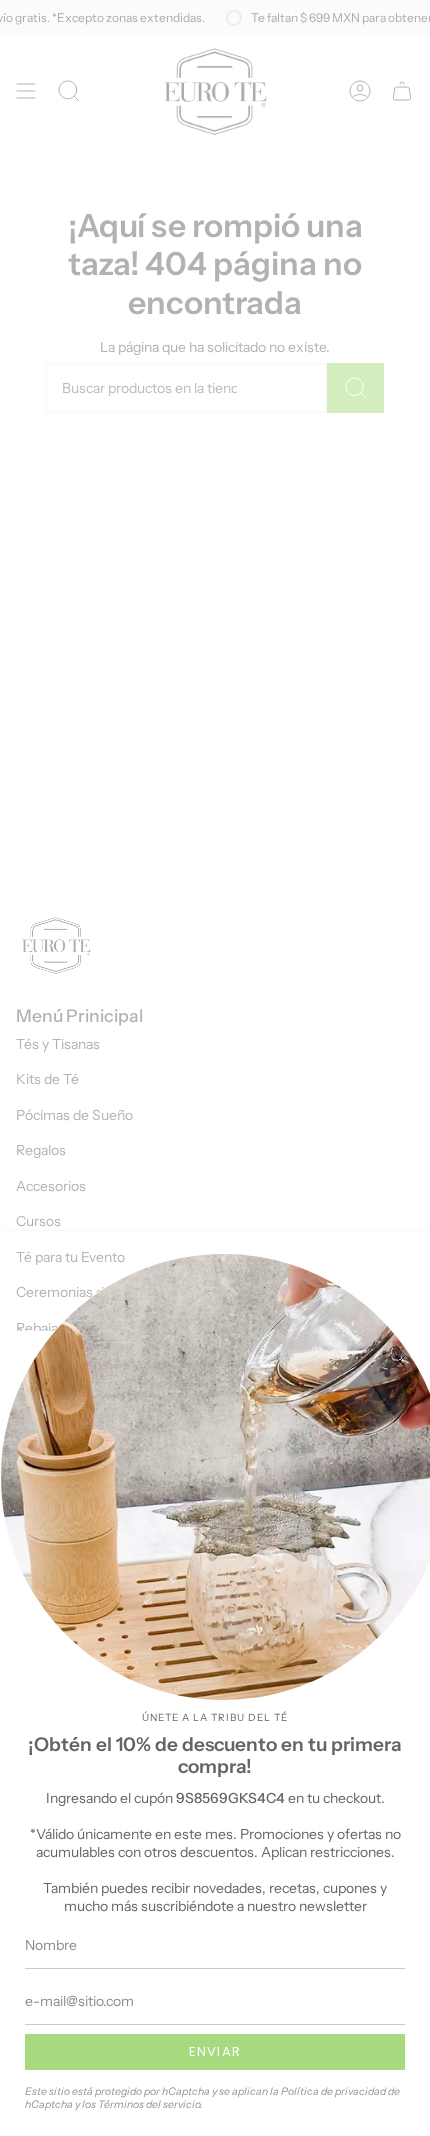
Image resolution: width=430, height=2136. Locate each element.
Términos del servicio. (150, 2104)
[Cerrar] (400, 1361)
